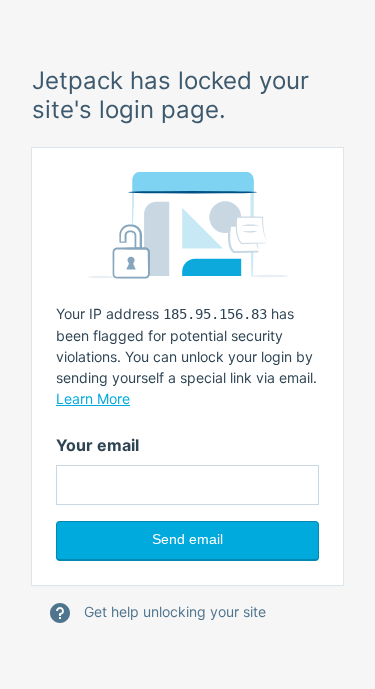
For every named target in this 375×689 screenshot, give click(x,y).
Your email (97, 445)
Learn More (93, 398)
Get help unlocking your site (173, 611)
